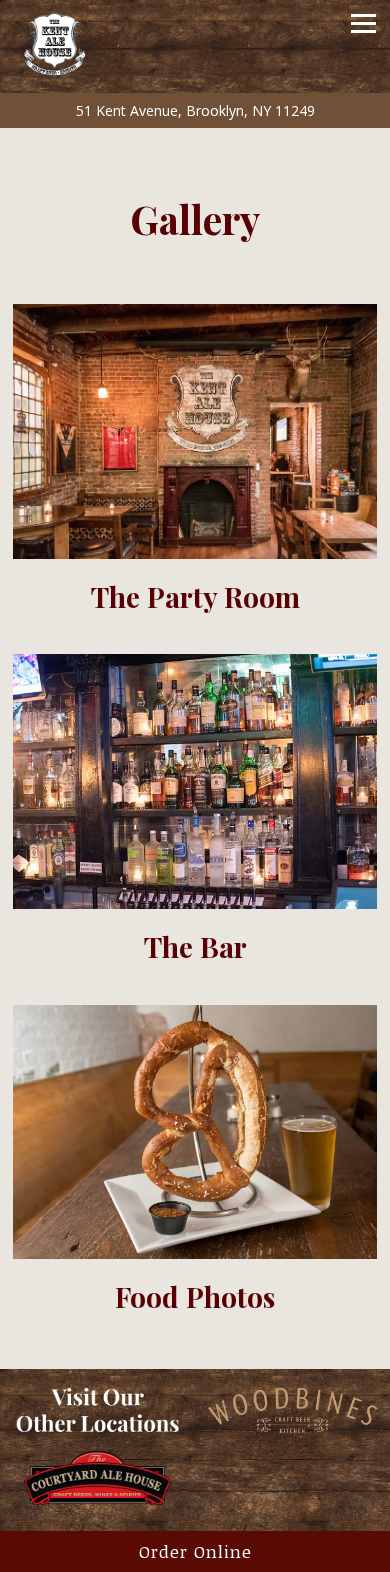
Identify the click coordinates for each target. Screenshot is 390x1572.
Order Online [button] (195, 1551)
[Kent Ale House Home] (83, 40)
